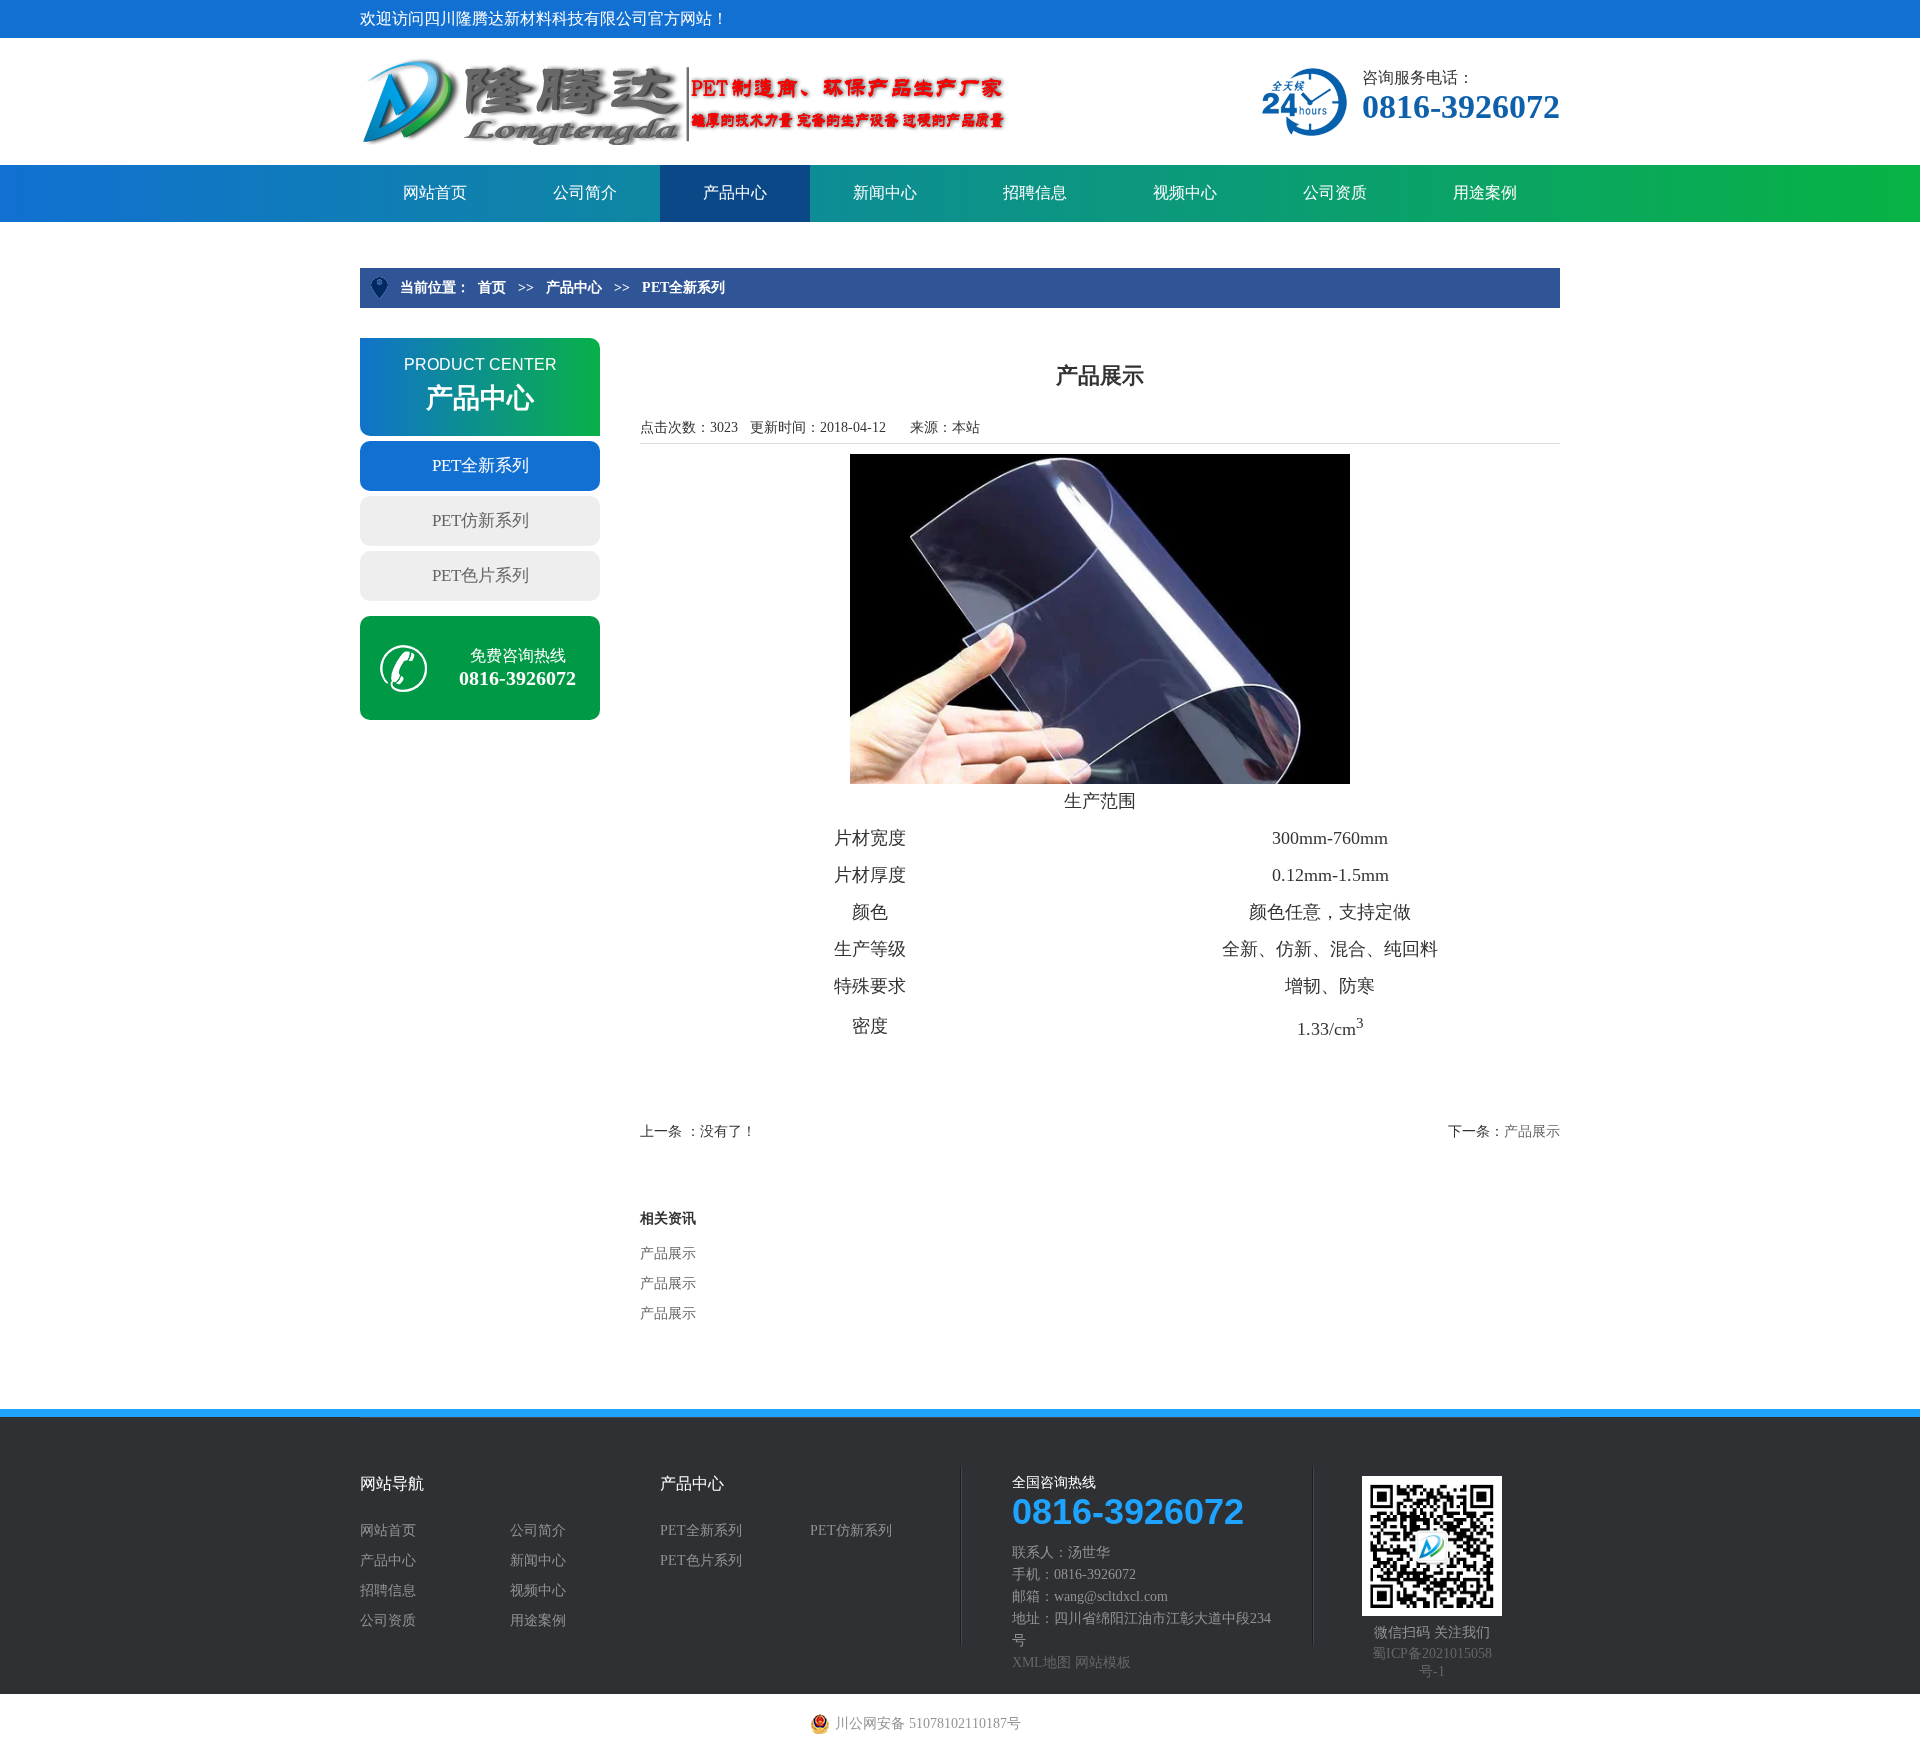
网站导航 (392, 1484)
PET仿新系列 (480, 520)
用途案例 (1485, 192)
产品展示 (1532, 1131)
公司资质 (1335, 192)
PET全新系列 (683, 287)
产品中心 (735, 192)
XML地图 (1041, 1662)
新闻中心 (885, 192)
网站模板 (1103, 1662)
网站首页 (435, 192)
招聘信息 (1035, 192)
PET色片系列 (480, 575)
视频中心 (1185, 192)
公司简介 (585, 192)
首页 (492, 287)
